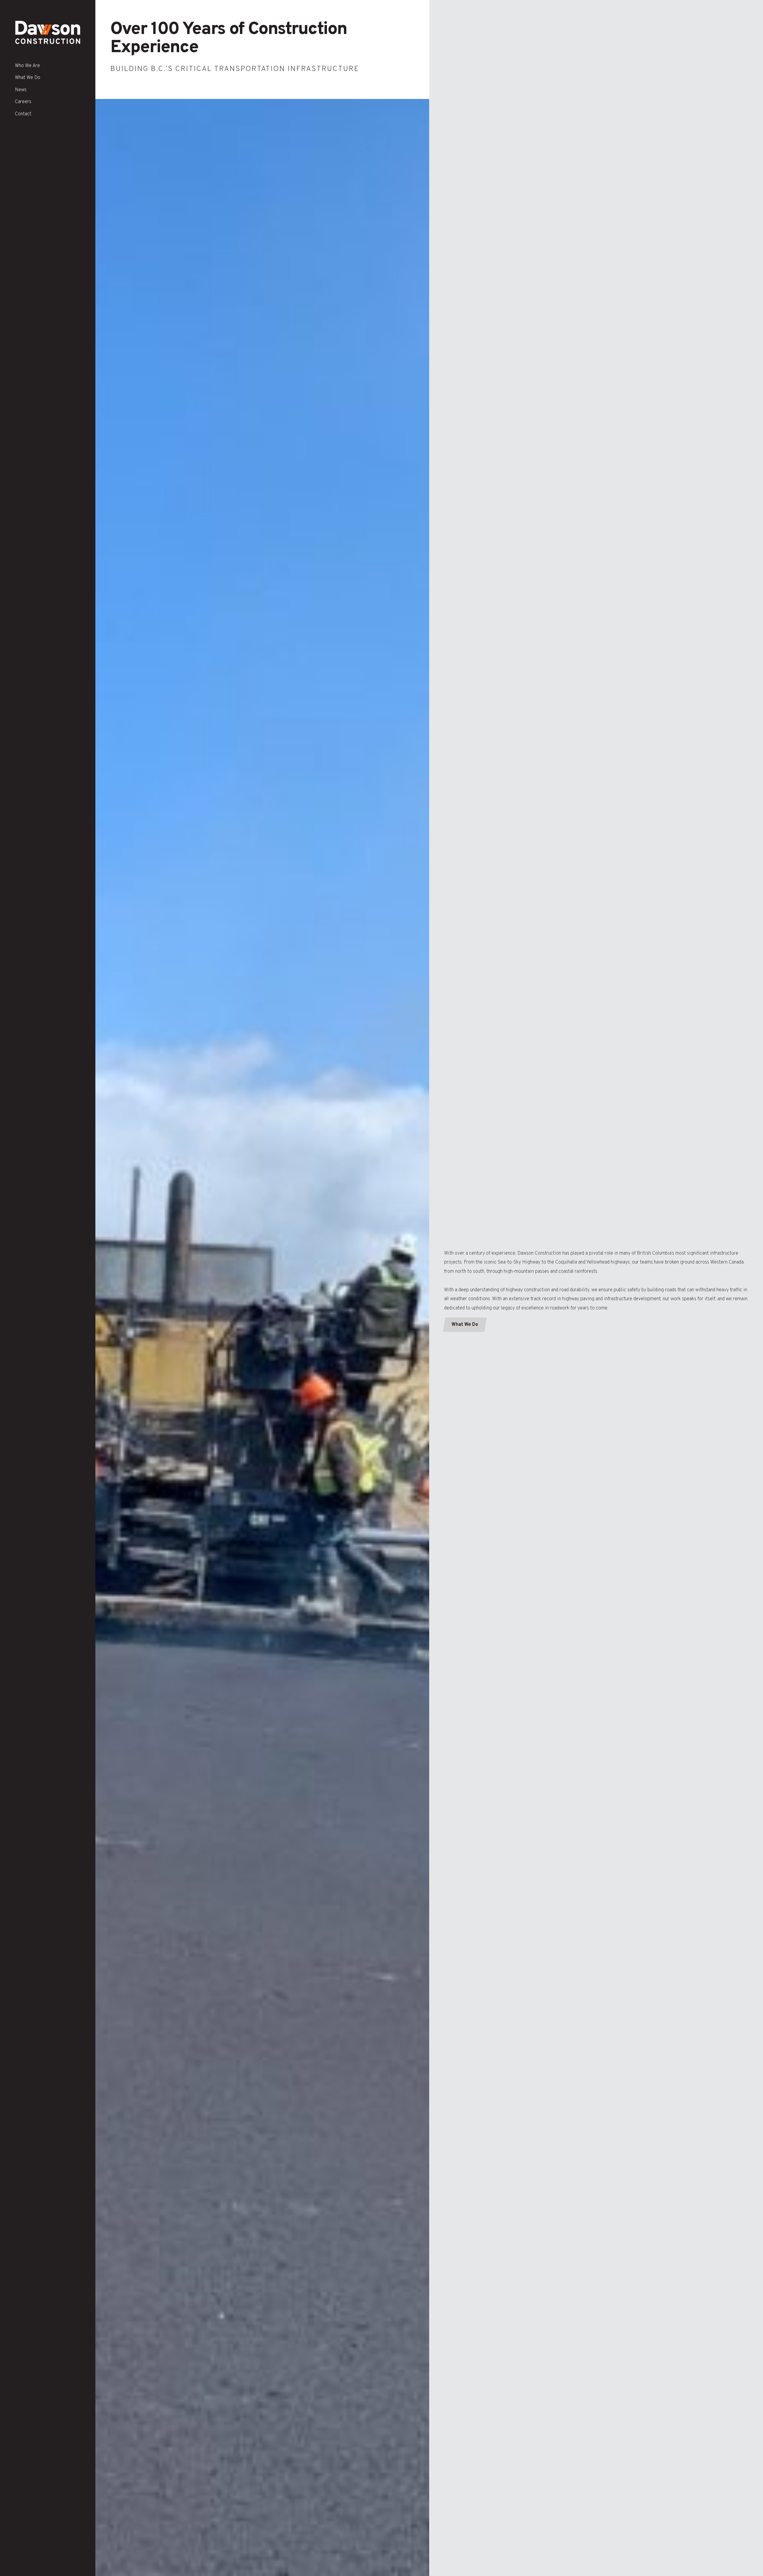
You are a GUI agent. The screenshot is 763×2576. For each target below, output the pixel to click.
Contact (23, 114)
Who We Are (27, 66)
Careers (23, 102)
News (21, 90)
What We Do (28, 78)
